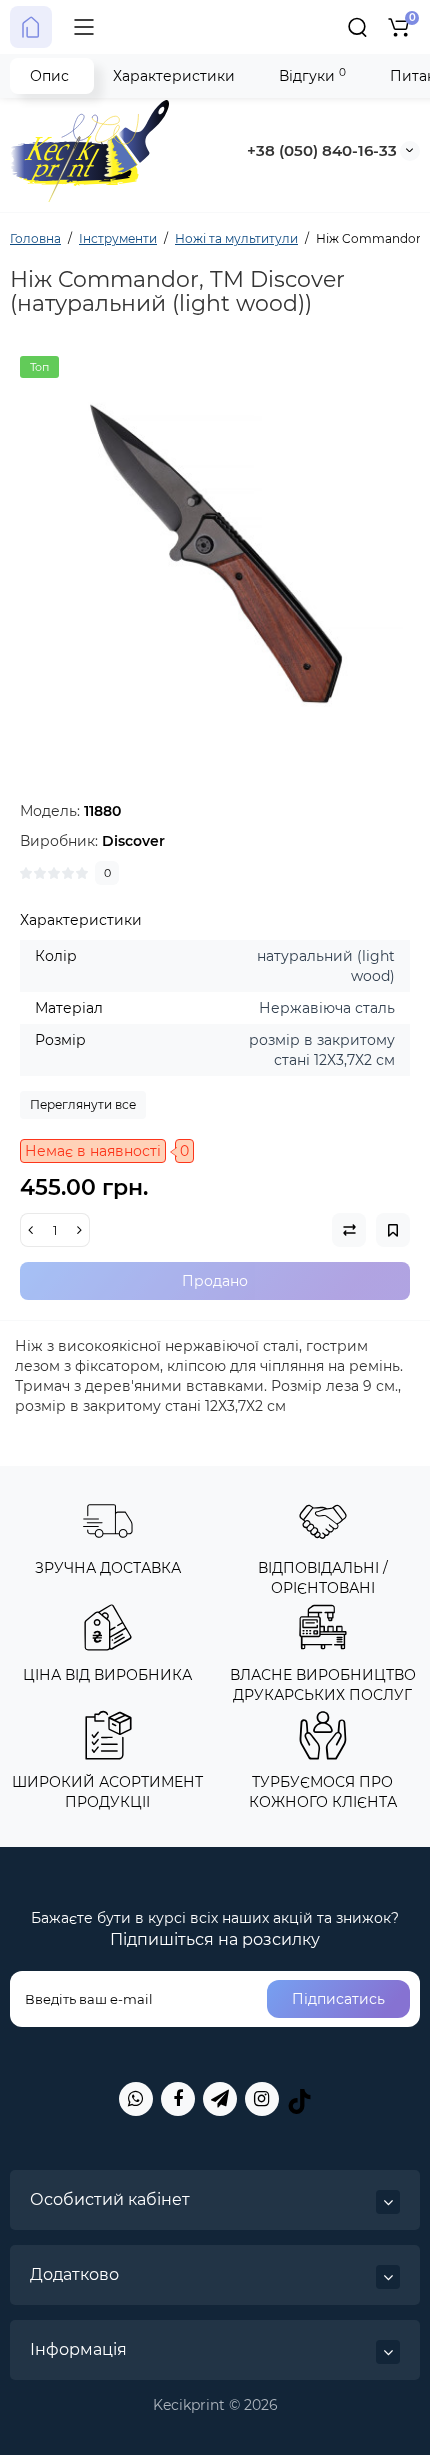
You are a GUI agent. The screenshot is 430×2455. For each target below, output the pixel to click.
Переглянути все (83, 1104)
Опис (49, 76)
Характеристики (174, 76)
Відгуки (312, 75)
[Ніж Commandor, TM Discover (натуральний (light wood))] (215, 551)
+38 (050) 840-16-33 (322, 150)
